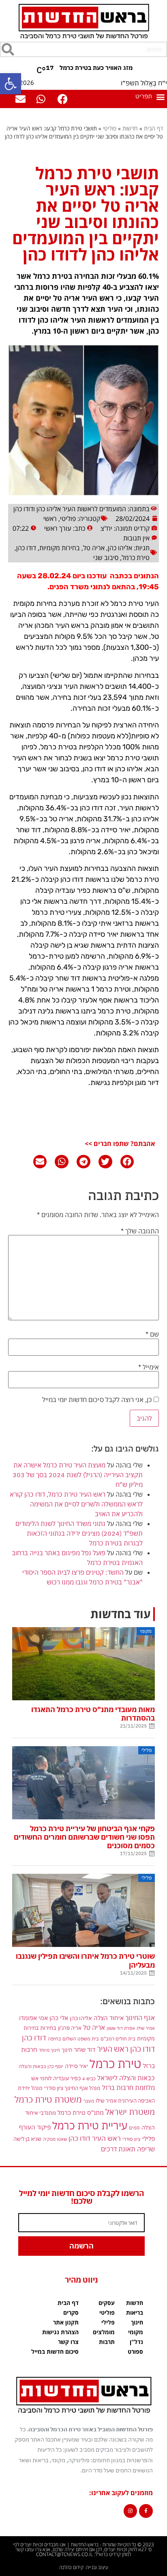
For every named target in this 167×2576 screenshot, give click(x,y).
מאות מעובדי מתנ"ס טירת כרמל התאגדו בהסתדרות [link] (93, 1714)
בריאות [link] (135, 2312)
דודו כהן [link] (26, 548)
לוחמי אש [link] (41, 2078)
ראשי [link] (50, 519)
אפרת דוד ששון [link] (121, 2028)
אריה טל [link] (94, 548)
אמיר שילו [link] (146, 2028)
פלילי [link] (149, 2139)
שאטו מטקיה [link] (55, 2139)
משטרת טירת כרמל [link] (48, 2099)
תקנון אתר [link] (66, 2322)
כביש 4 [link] (89, 2078)
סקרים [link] (71, 2312)
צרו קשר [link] (68, 2342)
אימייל (149, 1367)
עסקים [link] (107, 2303)
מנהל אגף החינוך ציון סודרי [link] (72, 2088)
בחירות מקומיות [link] (60, 548)
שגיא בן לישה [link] (27, 2139)
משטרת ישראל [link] (130, 2112)
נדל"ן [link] (136, 2342)
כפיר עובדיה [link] (67, 2078)
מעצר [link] (89, 2101)
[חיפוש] (8, 49)
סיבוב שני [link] (106, 558)
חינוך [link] (67, 2050)
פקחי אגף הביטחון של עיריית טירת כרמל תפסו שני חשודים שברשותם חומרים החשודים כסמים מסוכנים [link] (84, 1837)
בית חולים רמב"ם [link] (118, 2038)
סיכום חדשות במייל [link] (55, 2351)
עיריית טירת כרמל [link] (90, 2126)
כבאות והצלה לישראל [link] (126, 2078)
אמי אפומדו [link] (33, 2018)
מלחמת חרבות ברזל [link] (128, 2088)
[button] (150, 97)
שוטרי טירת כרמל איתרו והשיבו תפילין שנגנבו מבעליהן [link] (85, 1960)
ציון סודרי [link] (132, 2139)
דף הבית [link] (153, 128)
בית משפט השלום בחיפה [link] (73, 2038)
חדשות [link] (130, 128)
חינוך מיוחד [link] (49, 2050)
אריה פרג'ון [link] (70, 2028)
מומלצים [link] (104, 2332)
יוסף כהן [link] (55, 2066)
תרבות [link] (107, 2342)
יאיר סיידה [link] (76, 2066)
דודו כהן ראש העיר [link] (126, 2049)
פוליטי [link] (110, 128)
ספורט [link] (135, 2351)
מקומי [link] (136, 2332)
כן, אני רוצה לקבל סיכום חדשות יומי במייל (98, 1400)
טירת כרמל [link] (136, 558)
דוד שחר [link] (85, 2049)
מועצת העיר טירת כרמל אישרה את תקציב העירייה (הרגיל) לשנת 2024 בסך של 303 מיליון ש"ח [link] (78, 1475)
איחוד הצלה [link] (109, 2018)
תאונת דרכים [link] (118, 2149)
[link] (11, 84)
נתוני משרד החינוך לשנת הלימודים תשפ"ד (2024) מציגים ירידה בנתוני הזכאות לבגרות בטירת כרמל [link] (79, 1533)
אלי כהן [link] (59, 2018)
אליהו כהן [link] (120, 548)
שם (152, 1334)
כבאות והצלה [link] (32, 2066)
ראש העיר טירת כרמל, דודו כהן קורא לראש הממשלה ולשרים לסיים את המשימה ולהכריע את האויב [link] (76, 1504)
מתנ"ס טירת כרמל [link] (81, 2113)
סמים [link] (134, 2128)
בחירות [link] (48, 2028)
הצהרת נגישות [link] (60, 2332)
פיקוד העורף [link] (35, 2127)
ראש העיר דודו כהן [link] (95, 2138)
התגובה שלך (140, 1231)
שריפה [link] (146, 2149)
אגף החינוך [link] (140, 2017)
